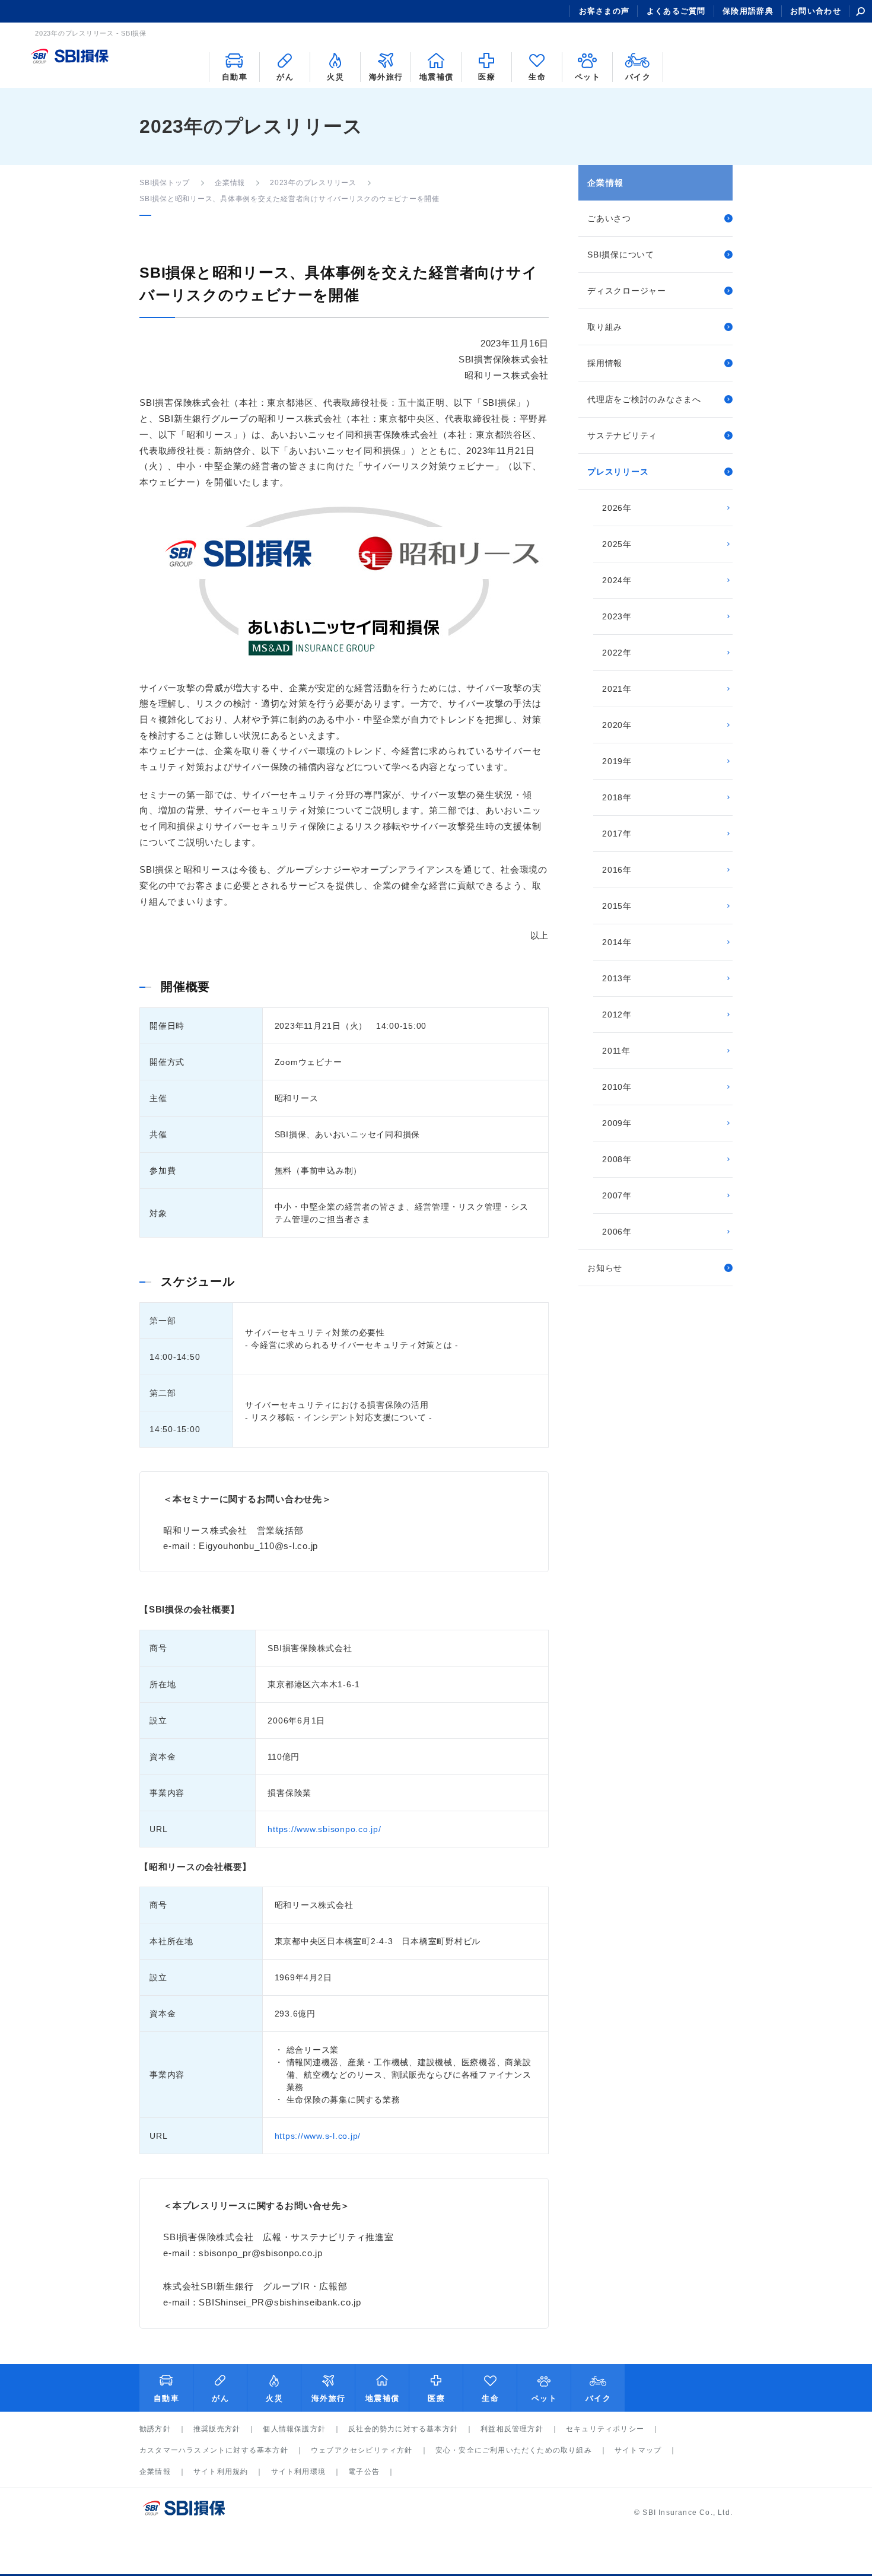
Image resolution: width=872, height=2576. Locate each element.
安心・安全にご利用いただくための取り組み (514, 2450)
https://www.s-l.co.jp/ (318, 2136)
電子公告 (364, 2472)
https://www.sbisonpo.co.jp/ (324, 1829)
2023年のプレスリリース (313, 183)
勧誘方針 (155, 2429)
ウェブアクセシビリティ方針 (362, 2450)
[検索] (860, 11)
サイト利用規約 (221, 2472)
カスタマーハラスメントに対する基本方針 (214, 2450)
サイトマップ (638, 2450)
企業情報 (230, 183)
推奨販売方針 (217, 2429)
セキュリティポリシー (605, 2429)
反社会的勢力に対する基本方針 (403, 2429)
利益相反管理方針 (512, 2429)
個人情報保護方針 (294, 2429)
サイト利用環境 (298, 2472)
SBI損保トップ (165, 183)
